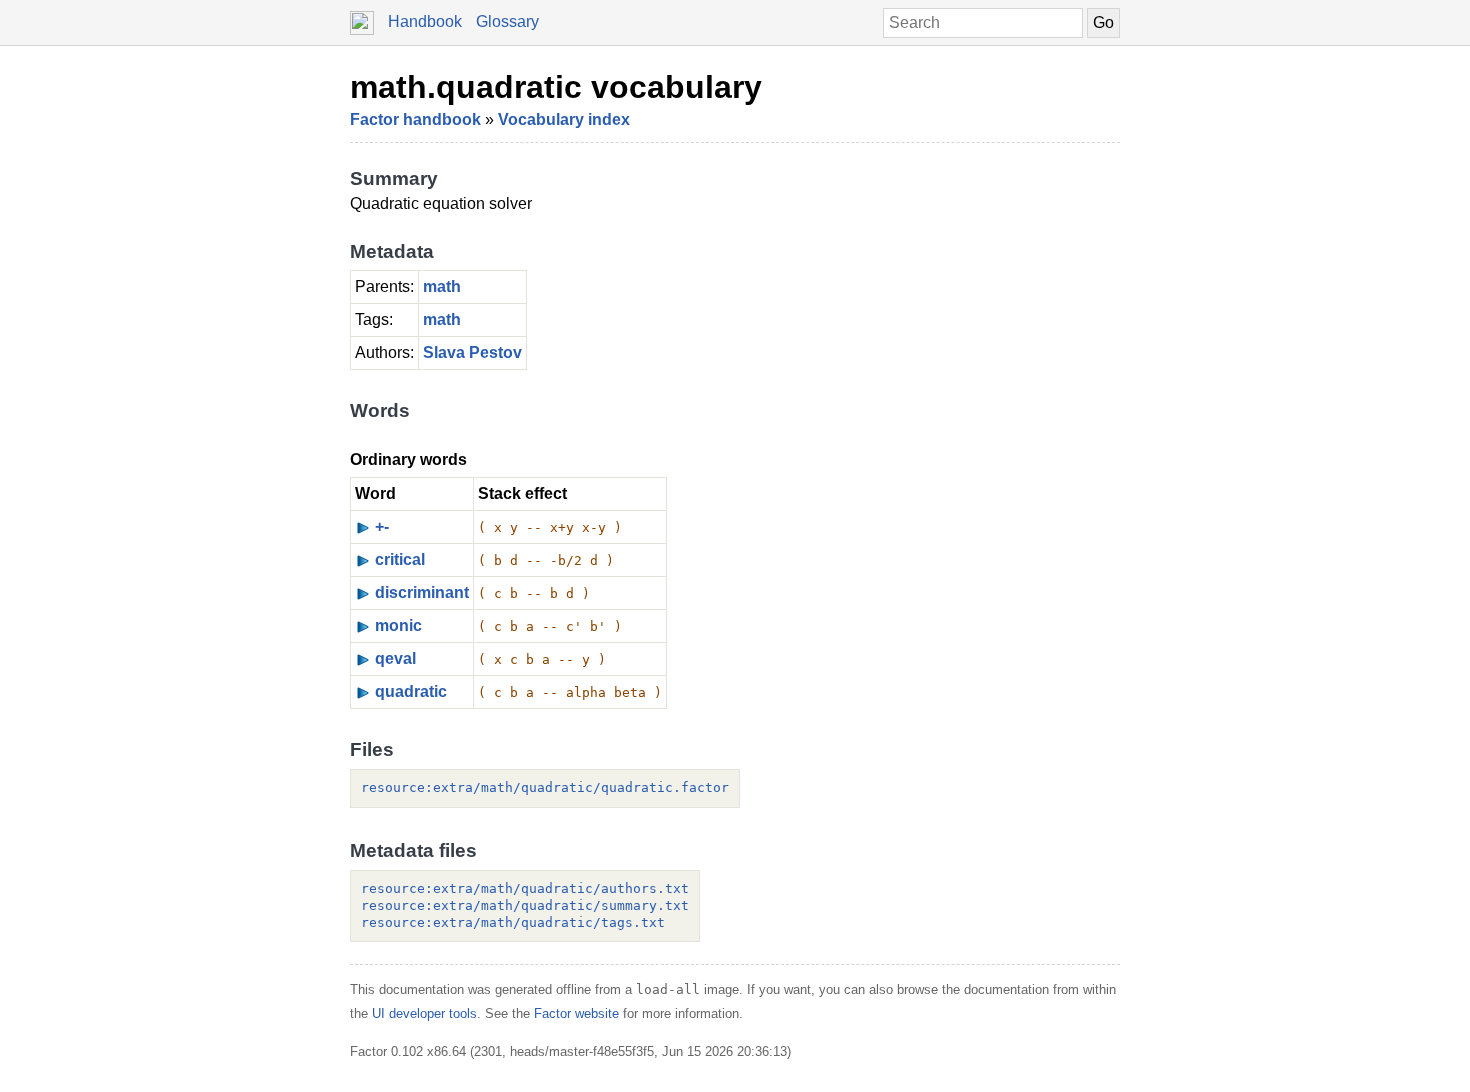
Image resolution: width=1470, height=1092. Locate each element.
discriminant (422, 592)
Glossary (507, 21)
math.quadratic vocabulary (556, 87)
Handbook (425, 21)
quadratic (411, 691)
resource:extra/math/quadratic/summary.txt (525, 905)
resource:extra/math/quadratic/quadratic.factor (545, 787)
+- (382, 526)
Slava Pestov (472, 352)
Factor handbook (415, 119)
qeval (395, 658)
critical (400, 559)
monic (398, 625)
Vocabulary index (564, 119)
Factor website (576, 1013)
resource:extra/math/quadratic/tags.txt (513, 922)
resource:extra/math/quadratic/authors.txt (525, 888)
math (442, 286)
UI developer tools (424, 1013)
